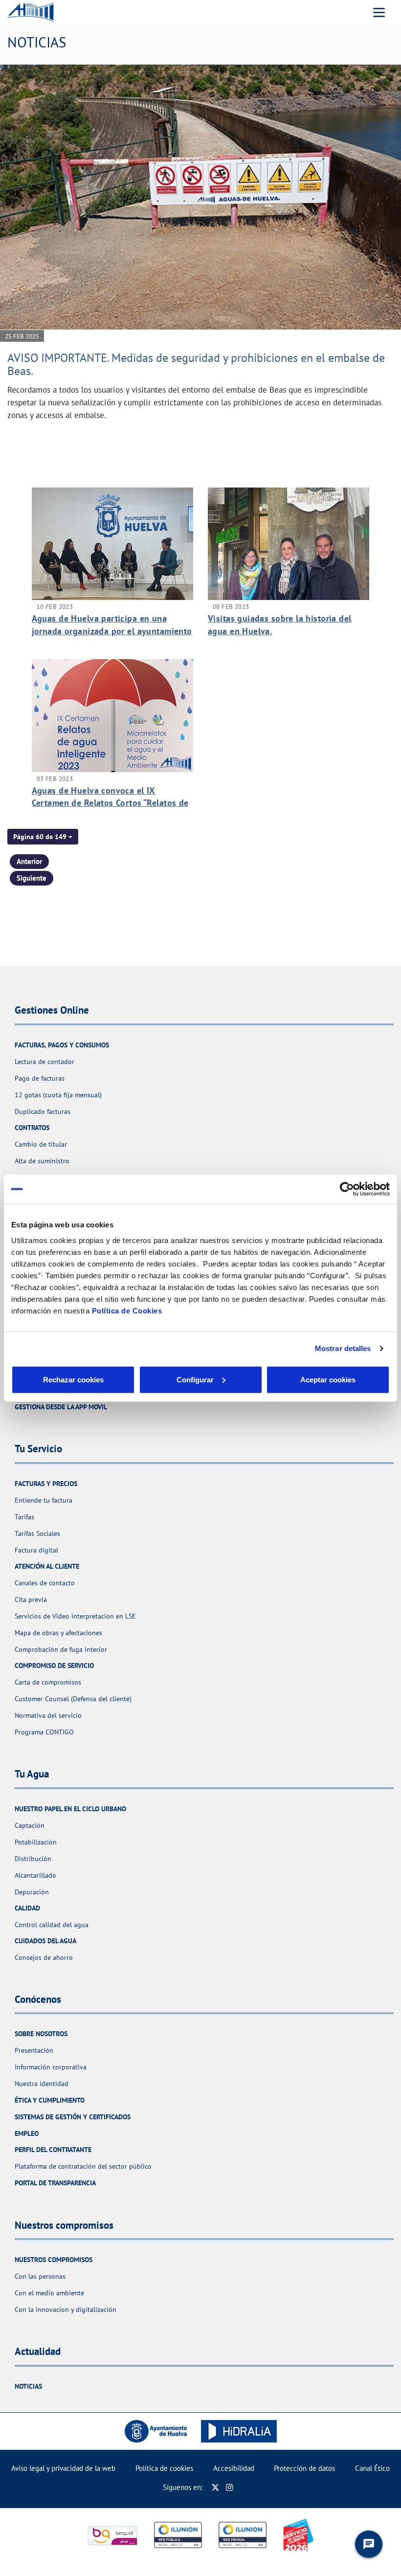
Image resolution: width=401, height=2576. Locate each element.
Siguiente (32, 878)
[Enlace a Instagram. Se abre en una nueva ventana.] (230, 2487)
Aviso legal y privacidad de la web (63, 2468)
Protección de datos (304, 2468)
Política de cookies (164, 2468)
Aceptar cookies (328, 1379)
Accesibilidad (234, 2468)
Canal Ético (372, 2468)
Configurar (195, 1379)
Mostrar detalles (343, 1348)
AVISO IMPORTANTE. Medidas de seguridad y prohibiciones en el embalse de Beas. (196, 364)
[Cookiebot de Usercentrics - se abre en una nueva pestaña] (347, 1189)
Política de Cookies (127, 1310)
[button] (43, 837)
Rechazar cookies (73, 1379)
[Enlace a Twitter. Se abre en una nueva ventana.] (215, 2487)
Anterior (29, 861)
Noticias (28, 2386)
